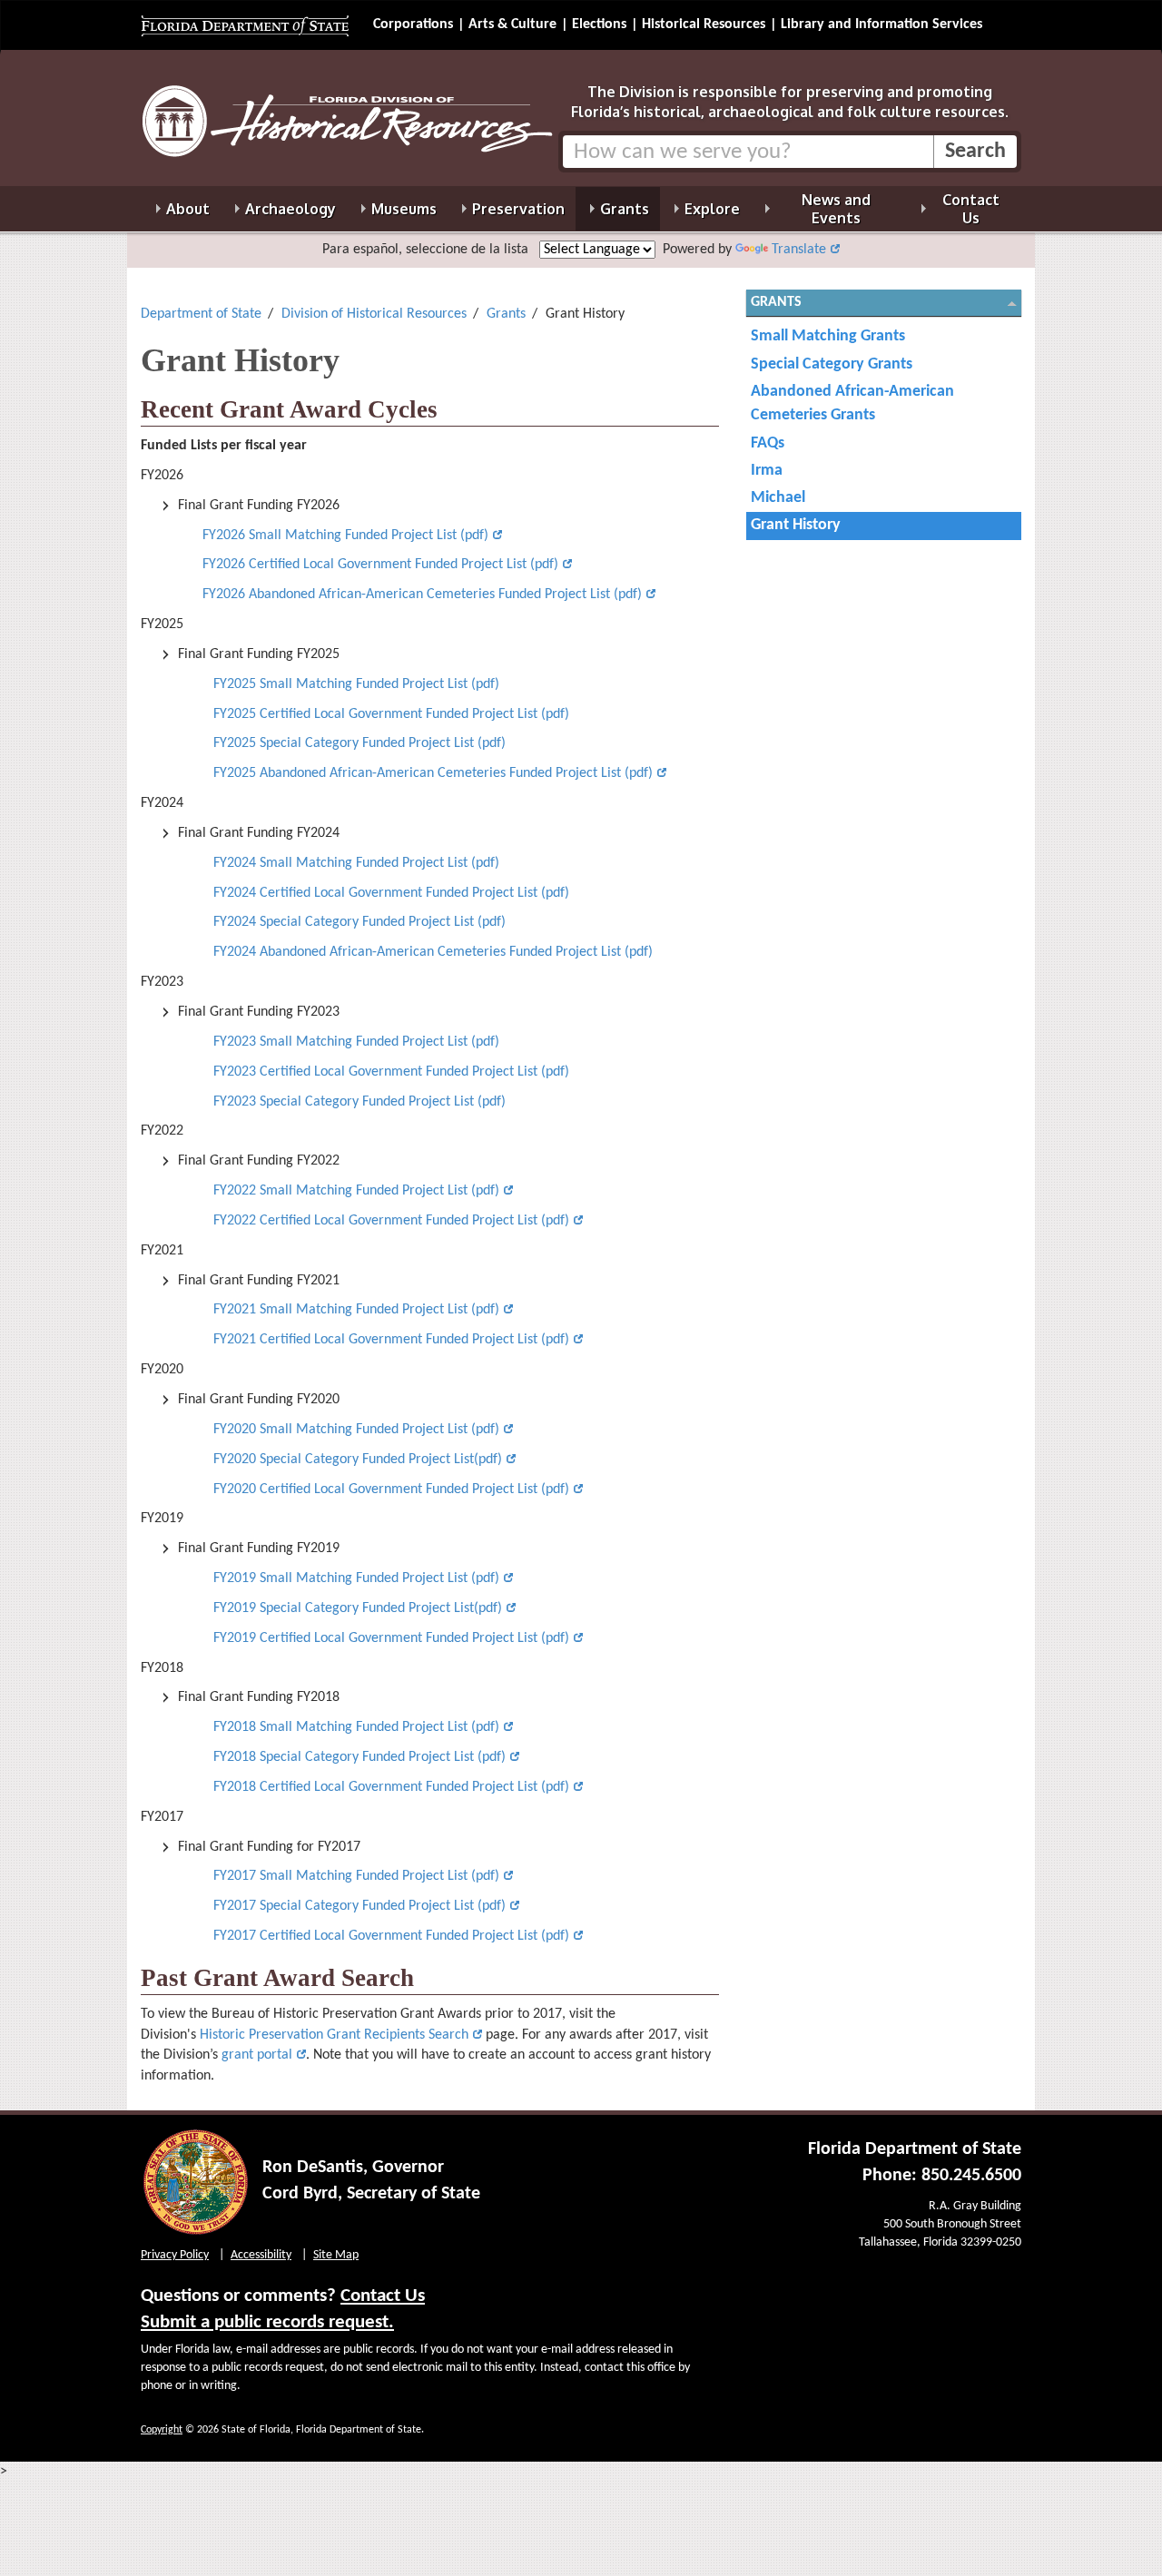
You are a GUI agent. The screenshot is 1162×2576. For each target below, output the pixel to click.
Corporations (413, 25)
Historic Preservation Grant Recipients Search (334, 2035)
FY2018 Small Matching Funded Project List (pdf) (356, 1727)
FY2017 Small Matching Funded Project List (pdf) (356, 1876)
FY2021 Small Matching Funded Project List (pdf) (356, 1310)
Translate (799, 250)
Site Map (336, 2255)
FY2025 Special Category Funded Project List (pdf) (359, 743)
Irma (767, 471)
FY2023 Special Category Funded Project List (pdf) (359, 1102)
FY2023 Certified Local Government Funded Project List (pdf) (391, 1072)
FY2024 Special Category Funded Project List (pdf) (359, 922)
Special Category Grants (832, 364)
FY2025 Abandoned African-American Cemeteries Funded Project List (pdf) (433, 773)
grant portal (257, 2055)
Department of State (201, 314)
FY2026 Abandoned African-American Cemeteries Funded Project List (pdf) (420, 595)
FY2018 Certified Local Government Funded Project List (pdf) (391, 1787)
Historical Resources (704, 25)
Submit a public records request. (267, 2322)
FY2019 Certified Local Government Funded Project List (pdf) (391, 1638)
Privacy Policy (175, 2255)
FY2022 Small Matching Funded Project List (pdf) (356, 1191)
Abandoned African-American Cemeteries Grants (852, 403)
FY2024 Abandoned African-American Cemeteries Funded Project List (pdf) (433, 952)
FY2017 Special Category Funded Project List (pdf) (359, 1906)
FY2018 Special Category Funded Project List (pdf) (359, 1757)
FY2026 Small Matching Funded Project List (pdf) (345, 536)
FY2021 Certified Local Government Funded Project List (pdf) (391, 1340)
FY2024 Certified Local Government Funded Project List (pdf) (393, 893)
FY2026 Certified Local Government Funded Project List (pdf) (380, 565)
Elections (599, 25)
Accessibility (261, 2255)
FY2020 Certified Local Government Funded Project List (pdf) (391, 1490)
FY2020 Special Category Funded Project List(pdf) (358, 1460)
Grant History (796, 525)
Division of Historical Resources (374, 314)
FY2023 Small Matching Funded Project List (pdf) (356, 1042)
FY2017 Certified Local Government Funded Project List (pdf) (391, 1936)
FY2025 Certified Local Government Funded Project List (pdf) (391, 714)
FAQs (768, 443)
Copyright (162, 2430)
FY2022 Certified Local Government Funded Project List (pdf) (391, 1221)
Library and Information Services (881, 25)
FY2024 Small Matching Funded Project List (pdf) (358, 863)
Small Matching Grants (828, 336)
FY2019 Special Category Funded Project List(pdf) (358, 1608)
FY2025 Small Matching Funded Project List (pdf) (356, 684)
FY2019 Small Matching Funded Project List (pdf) (356, 1578)
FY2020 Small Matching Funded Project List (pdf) (356, 1430)
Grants (506, 314)
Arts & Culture (512, 25)
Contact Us (383, 2296)
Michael (778, 498)
